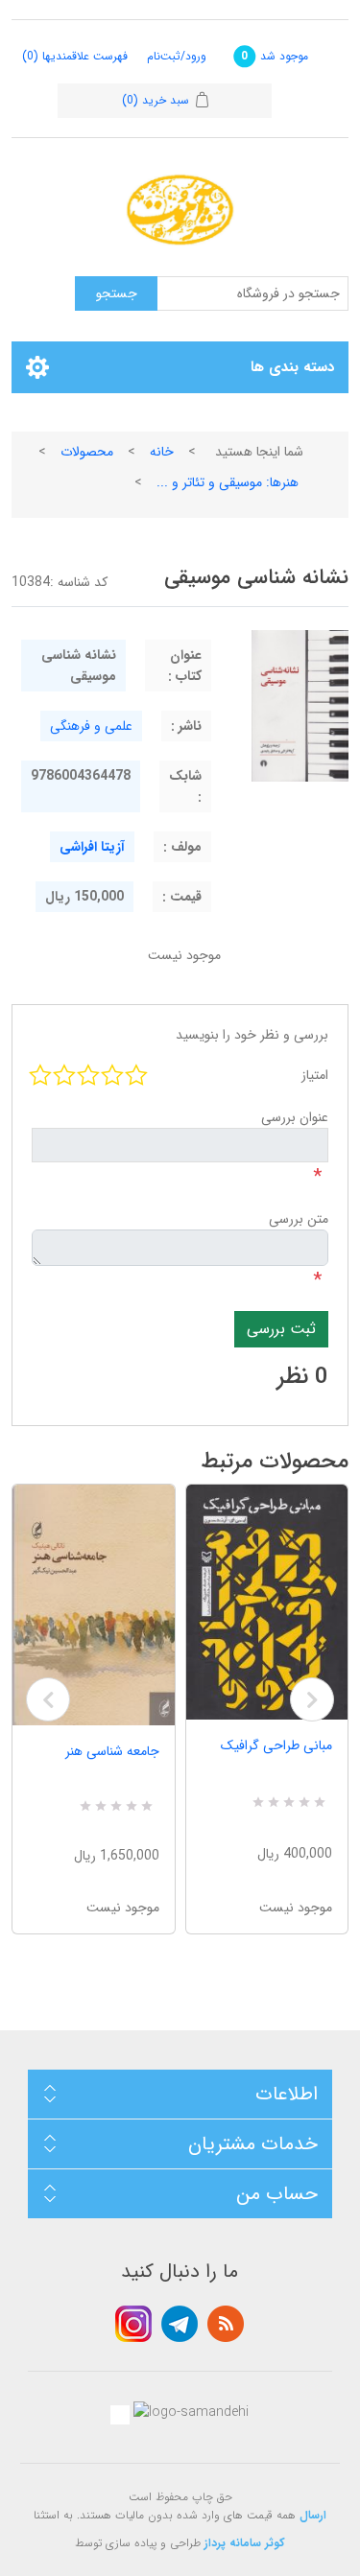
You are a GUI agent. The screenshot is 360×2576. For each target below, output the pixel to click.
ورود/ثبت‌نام (177, 56)
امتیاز (315, 1075)
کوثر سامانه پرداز (245, 2543)
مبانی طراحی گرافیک (276, 1745)
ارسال (313, 2515)
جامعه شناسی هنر (112, 1751)
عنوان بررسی (295, 1117)
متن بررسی (299, 1219)
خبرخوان (226, 2324)
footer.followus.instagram (133, 2324)
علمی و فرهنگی (91, 726)
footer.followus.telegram (180, 2324)
